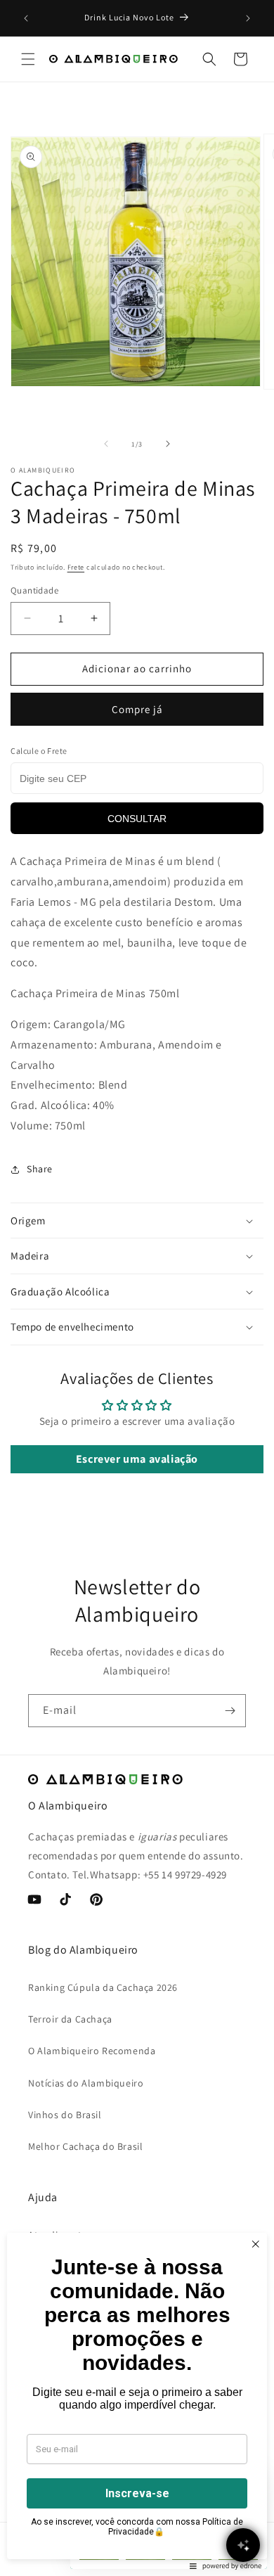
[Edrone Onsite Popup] (137, 1288)
